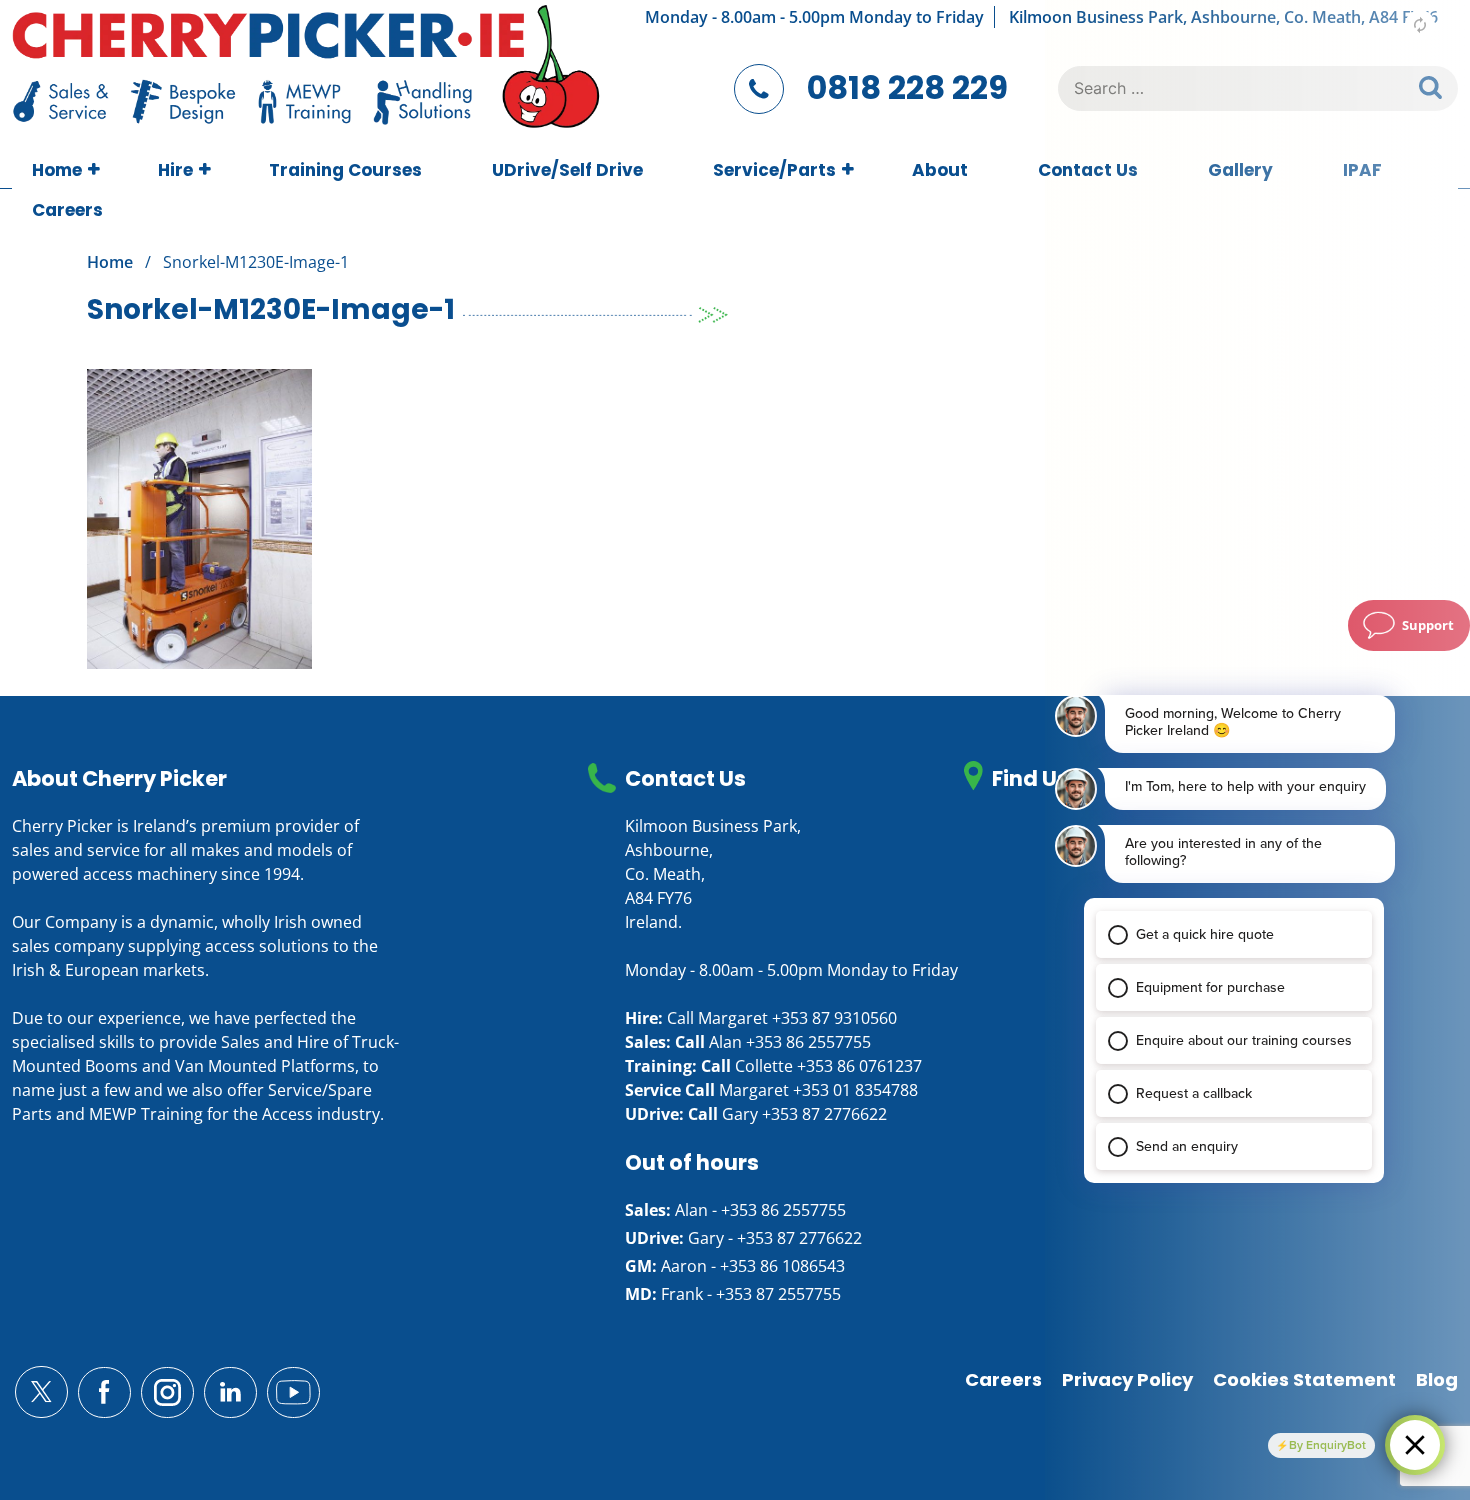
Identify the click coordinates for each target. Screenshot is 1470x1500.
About (940, 170)
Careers (67, 210)
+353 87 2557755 (778, 1294)
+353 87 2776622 (824, 1114)
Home (57, 170)
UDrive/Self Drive (567, 170)
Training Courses (345, 170)
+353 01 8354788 (855, 1090)
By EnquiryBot (1327, 1445)
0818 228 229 (907, 87)
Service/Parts (774, 170)
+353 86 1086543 (782, 1266)
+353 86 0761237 (859, 1066)
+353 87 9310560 (834, 1018)
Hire (175, 170)
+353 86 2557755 (808, 1042)
